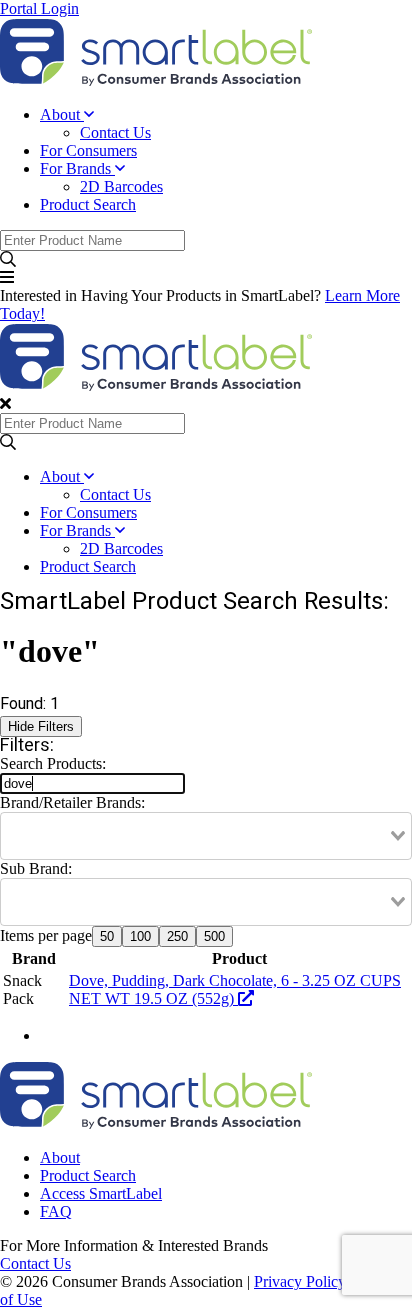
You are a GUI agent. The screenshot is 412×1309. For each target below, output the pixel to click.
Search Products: (53, 763)
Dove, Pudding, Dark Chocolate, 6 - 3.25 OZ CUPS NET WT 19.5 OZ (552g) (235, 989)
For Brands (77, 168)
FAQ (56, 1211)
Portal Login (39, 8)
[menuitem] (226, 124)
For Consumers (88, 150)
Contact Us (115, 132)
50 (107, 936)
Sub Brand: (36, 868)
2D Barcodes (121, 186)
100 (140, 936)
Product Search (88, 204)
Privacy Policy (300, 1281)
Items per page (46, 935)
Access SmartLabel (101, 1193)
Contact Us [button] (35, 1263)
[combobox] (206, 836)
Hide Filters (41, 726)
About (62, 114)
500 (214, 936)
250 (177, 936)
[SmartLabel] (156, 80)
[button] (206, 260)
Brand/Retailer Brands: (72, 802)
